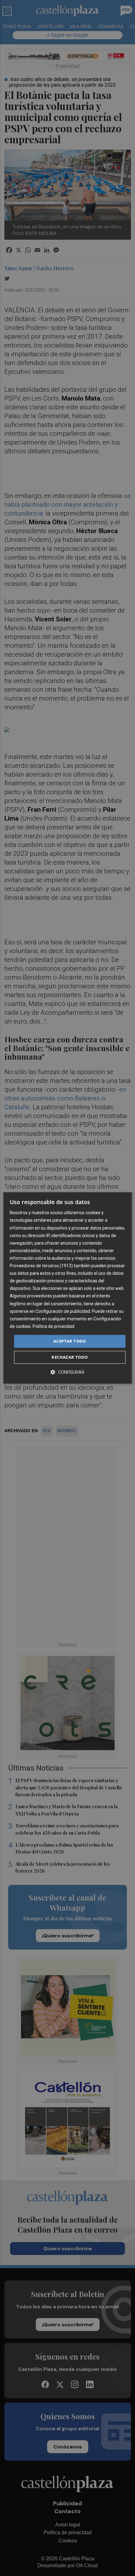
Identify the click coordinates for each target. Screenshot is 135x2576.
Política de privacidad (54, 1326)
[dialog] (68, 1288)
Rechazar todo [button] (70, 1357)
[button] (67, 1372)
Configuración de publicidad (63, 1311)
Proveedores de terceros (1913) (41, 1266)
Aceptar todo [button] (70, 1341)
